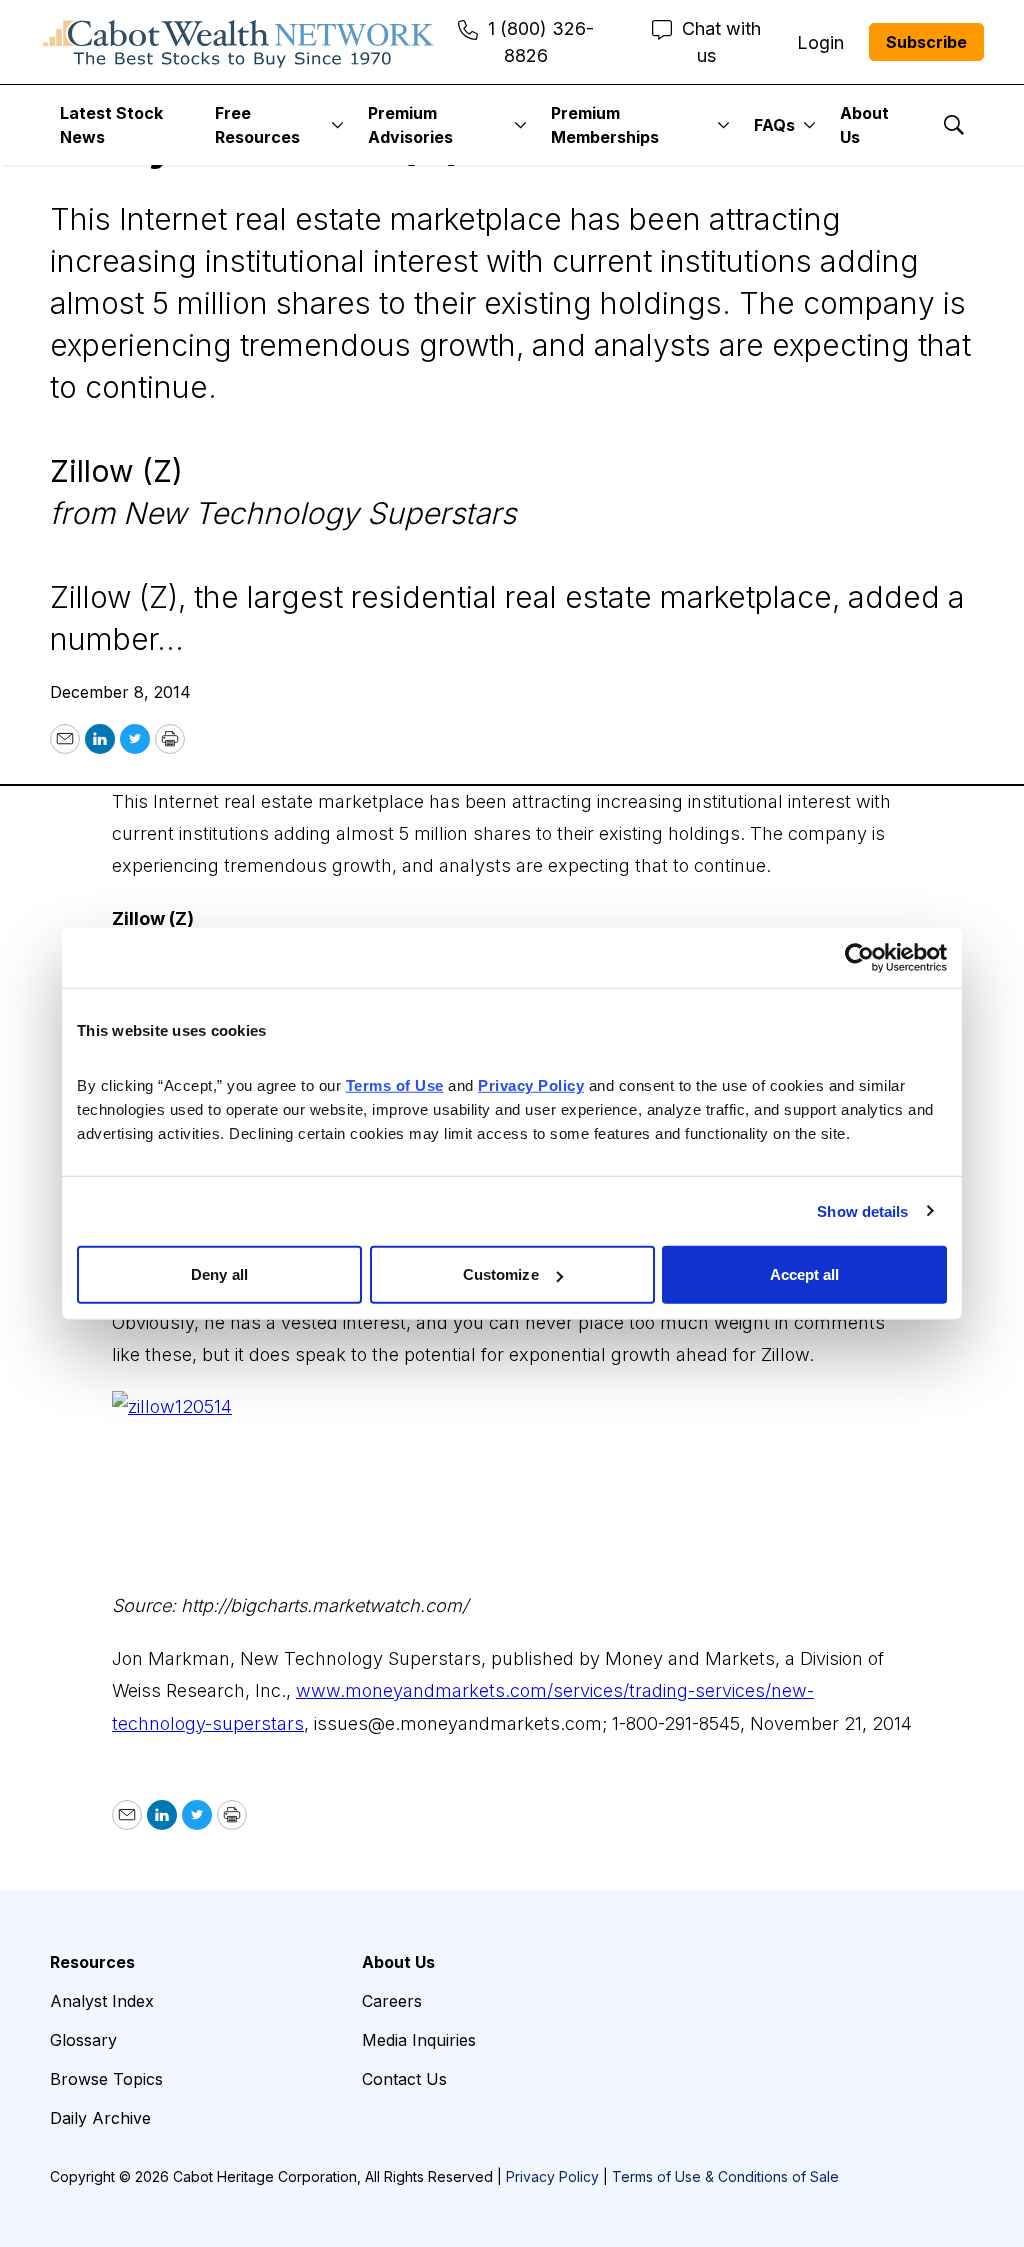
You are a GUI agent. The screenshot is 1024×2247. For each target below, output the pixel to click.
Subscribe (926, 42)
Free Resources (257, 125)
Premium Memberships (605, 125)
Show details (862, 1210)
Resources (92, 1962)
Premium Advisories (410, 125)
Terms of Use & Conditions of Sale (725, 2176)
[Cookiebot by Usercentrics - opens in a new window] (859, 957)
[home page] (238, 42)
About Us (864, 125)
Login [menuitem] (820, 42)
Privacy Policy (552, 2176)
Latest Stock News (111, 125)
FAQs (774, 125)
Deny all (219, 1274)
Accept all (805, 1274)
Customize (501, 1274)
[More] (337, 125)
